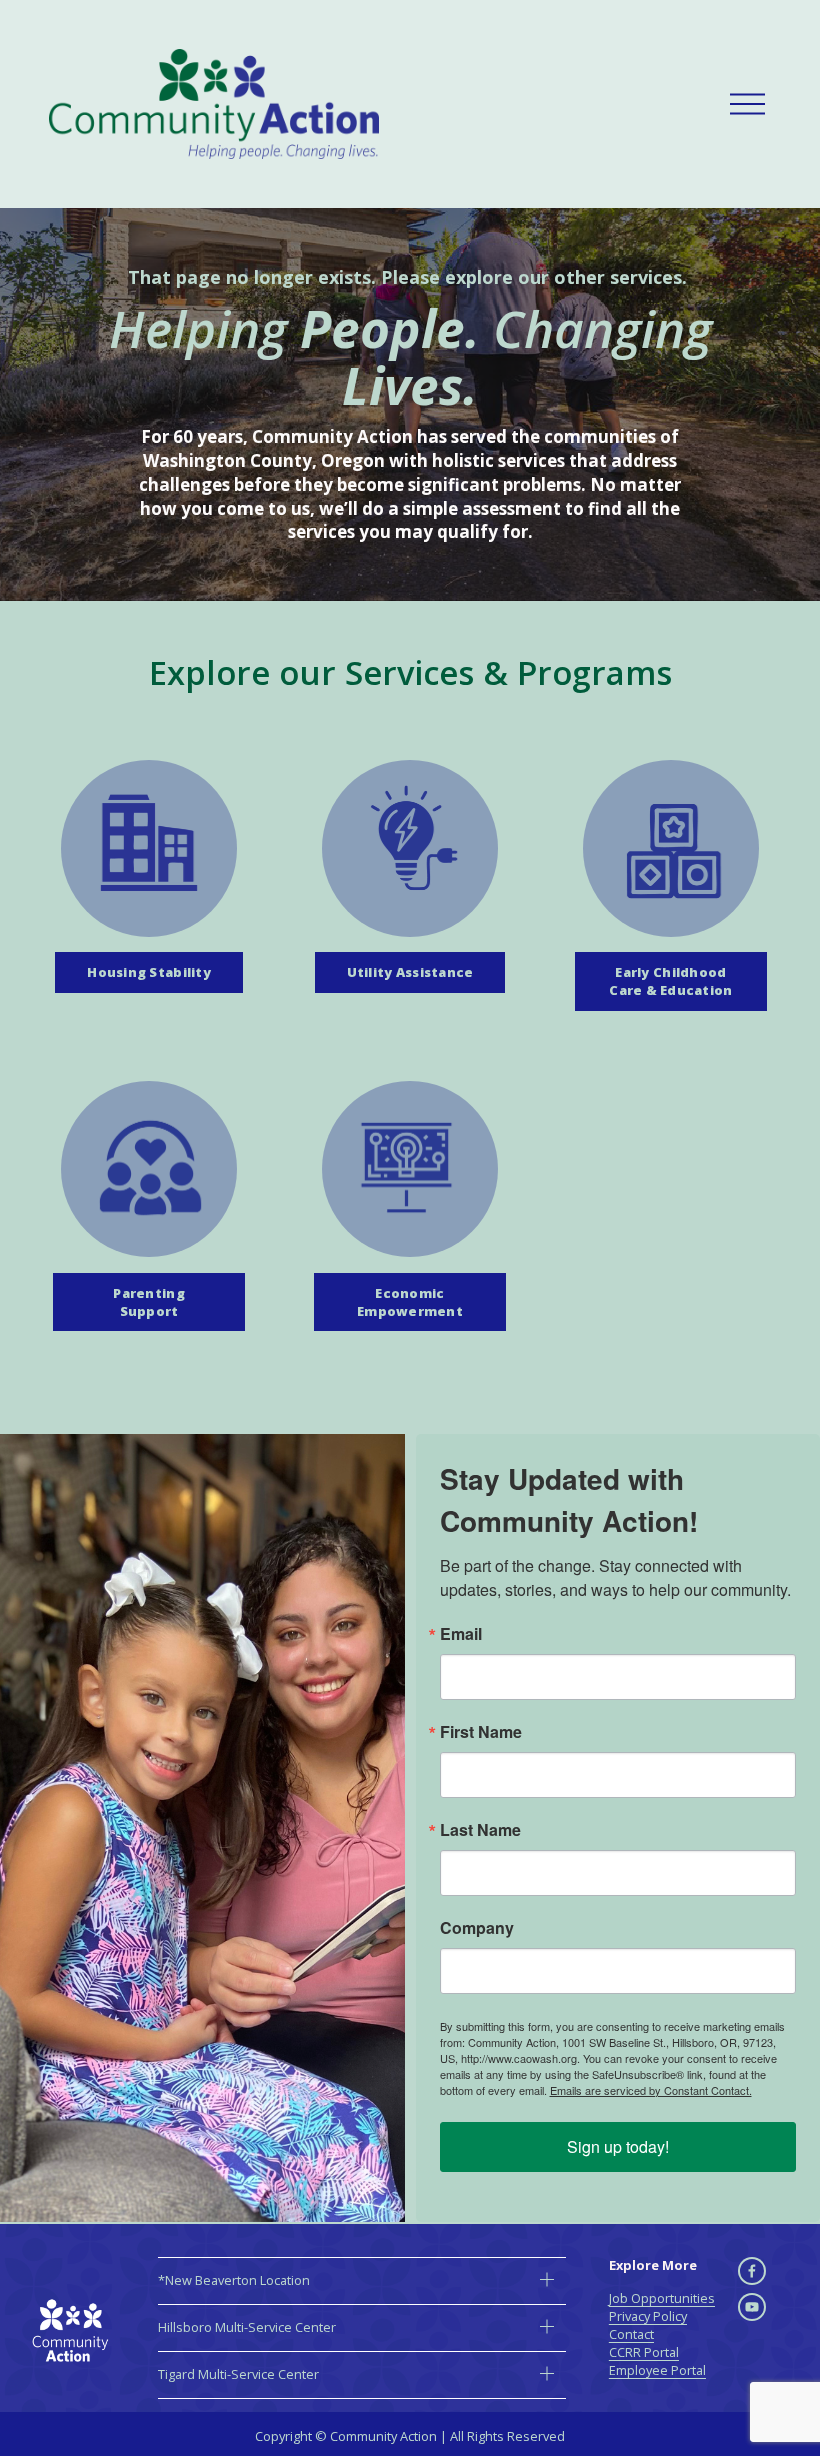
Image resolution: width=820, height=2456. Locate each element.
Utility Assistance (410, 972)
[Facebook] (752, 2271)
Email (461, 1634)
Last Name (480, 1830)
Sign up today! (618, 2146)
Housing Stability (148, 972)
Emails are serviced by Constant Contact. (651, 2090)
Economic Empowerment (410, 1302)
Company (477, 1928)
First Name (481, 1732)
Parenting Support (148, 1302)
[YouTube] (752, 2307)
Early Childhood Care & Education (670, 981)
